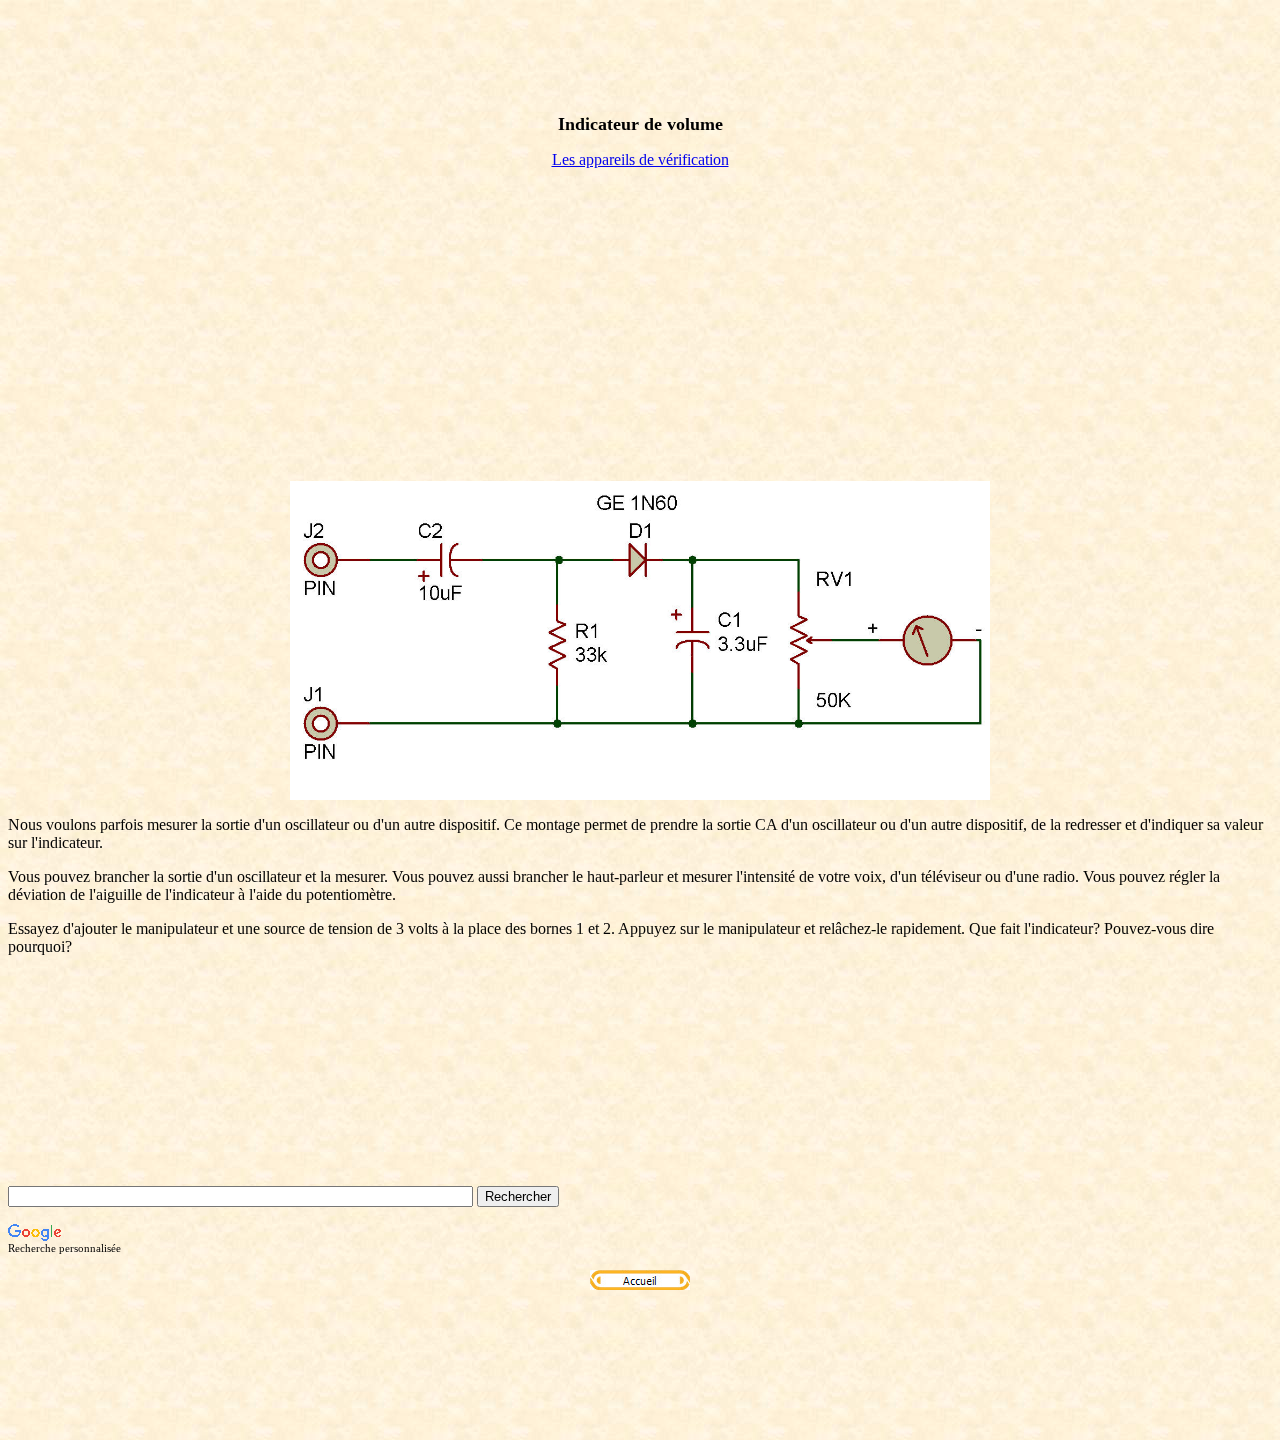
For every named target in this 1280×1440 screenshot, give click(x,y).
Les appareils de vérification (640, 159)
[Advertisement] (640, 325)
